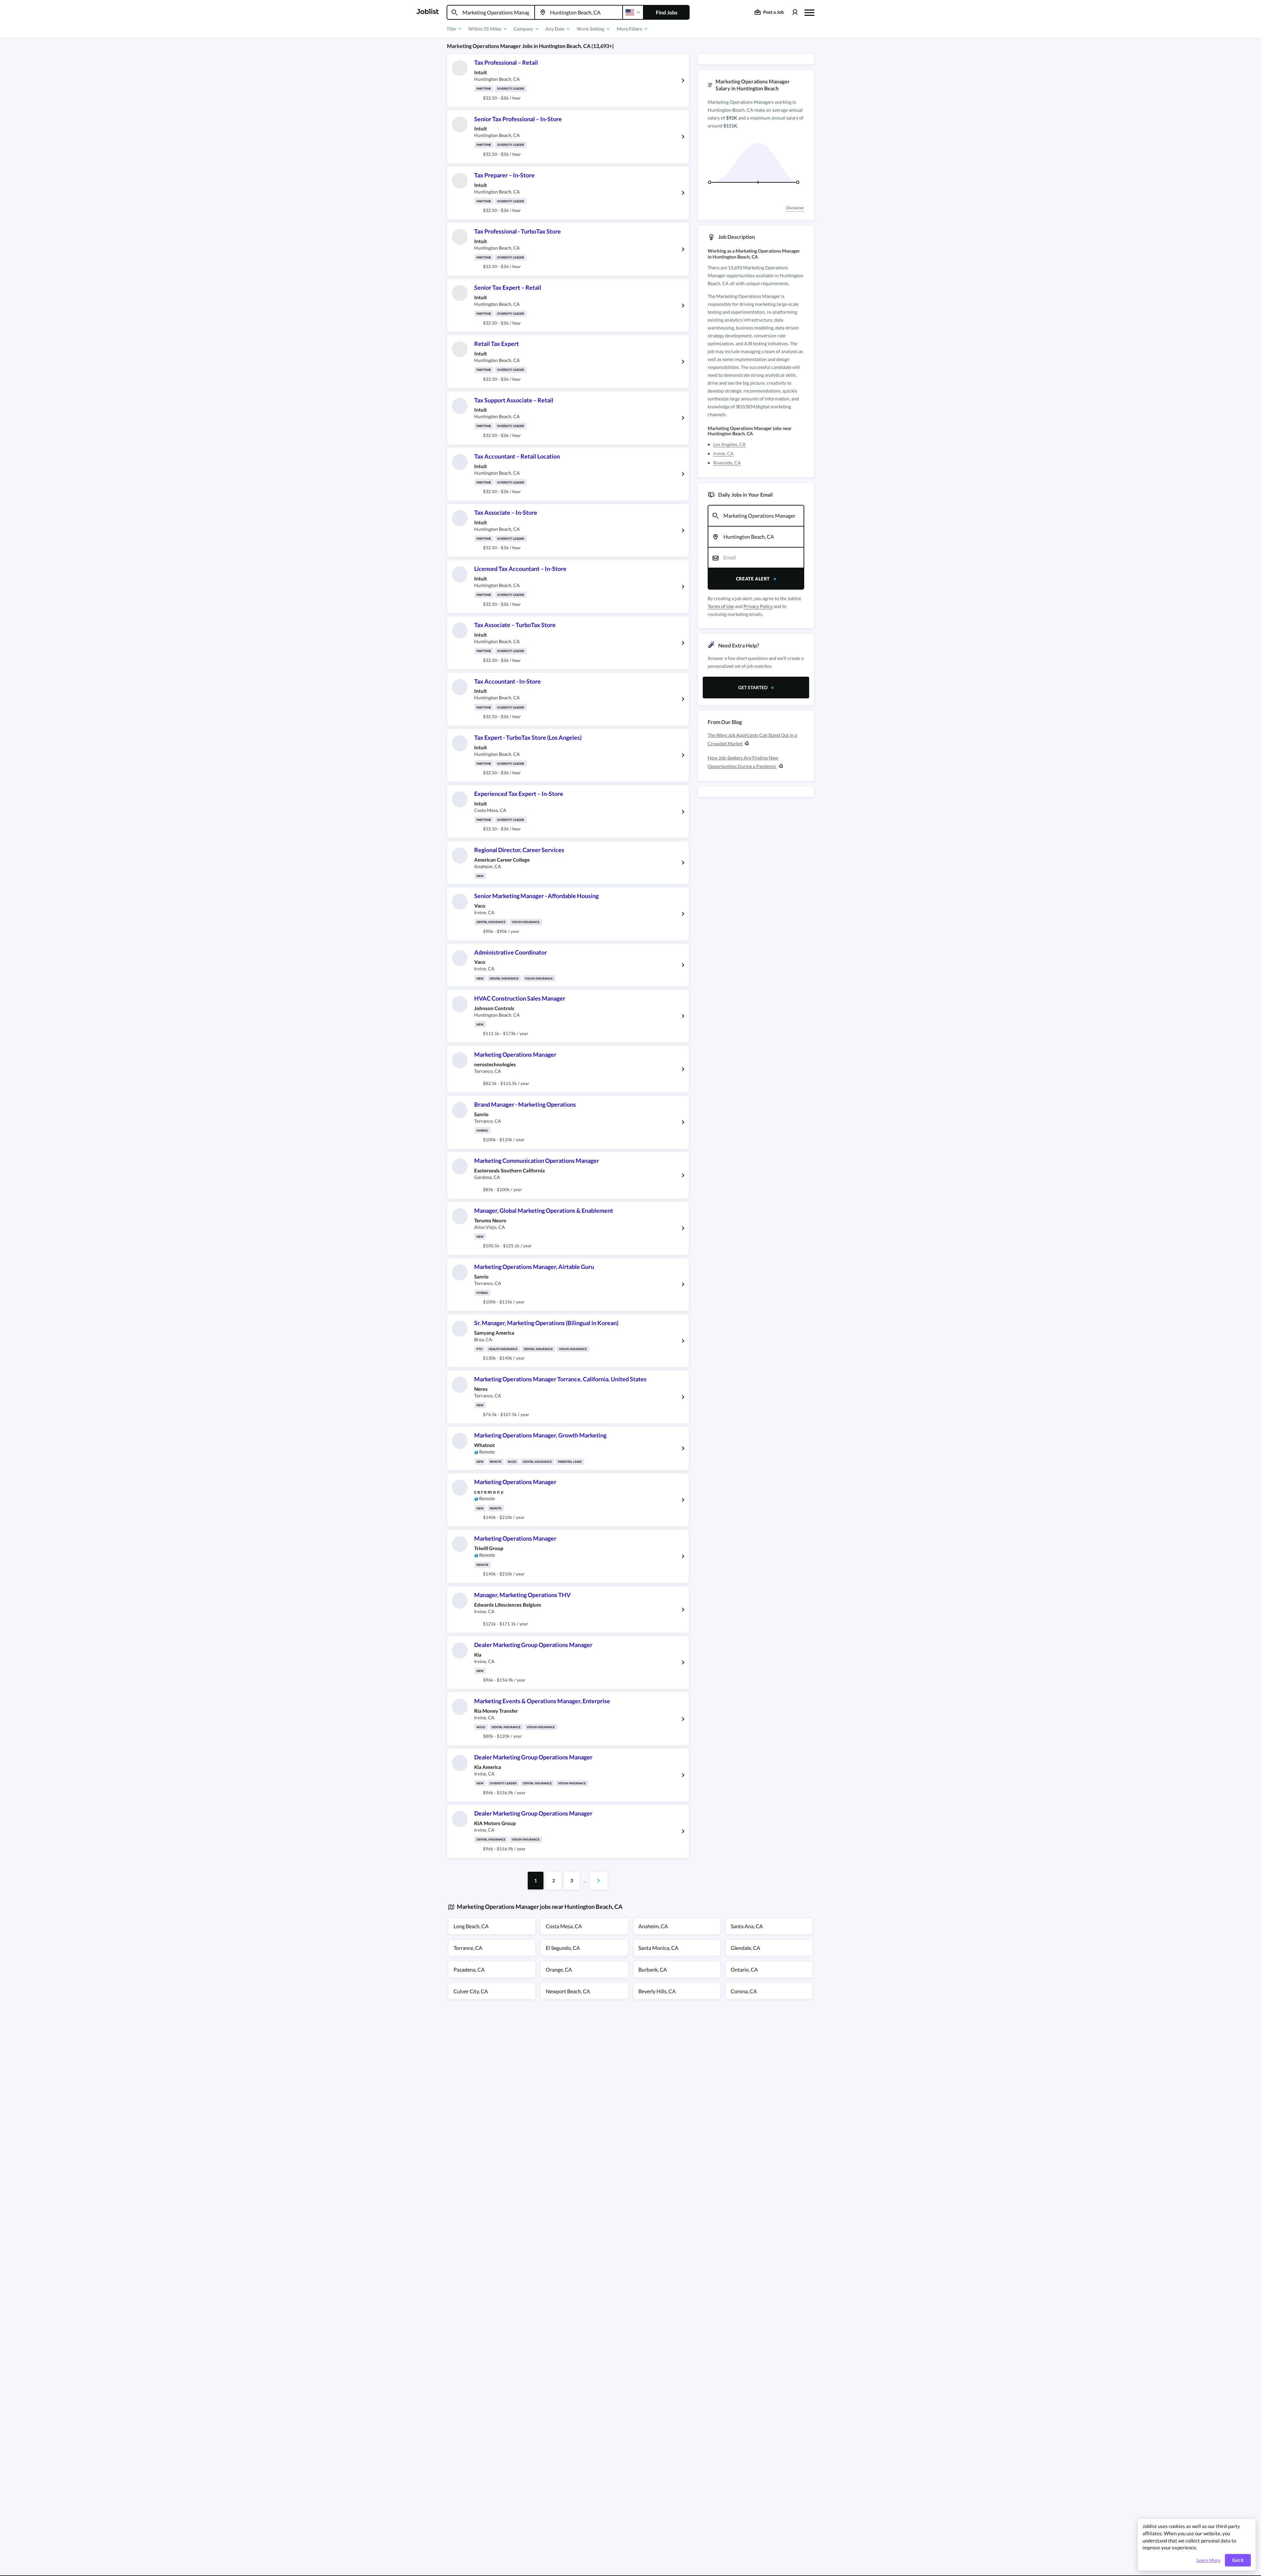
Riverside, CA (727, 463)
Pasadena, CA (469, 1969)
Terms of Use (721, 606)
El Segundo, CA (563, 1948)
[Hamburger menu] (809, 12)
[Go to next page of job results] (599, 1881)
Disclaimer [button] (795, 208)
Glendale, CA (745, 1948)
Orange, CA (559, 1969)
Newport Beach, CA (568, 1991)
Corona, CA (744, 1991)
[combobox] (491, 12)
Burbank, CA (653, 1969)
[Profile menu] (795, 12)
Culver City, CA (471, 1991)
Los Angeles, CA (730, 444)
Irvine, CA (723, 453)
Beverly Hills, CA (657, 1991)
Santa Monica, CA (658, 1948)
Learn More (1208, 2560)
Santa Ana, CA (747, 1926)
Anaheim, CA (653, 1926)
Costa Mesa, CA (564, 1926)
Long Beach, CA (471, 1926)
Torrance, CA (468, 1948)
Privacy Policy (758, 606)
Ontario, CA (744, 1969)
